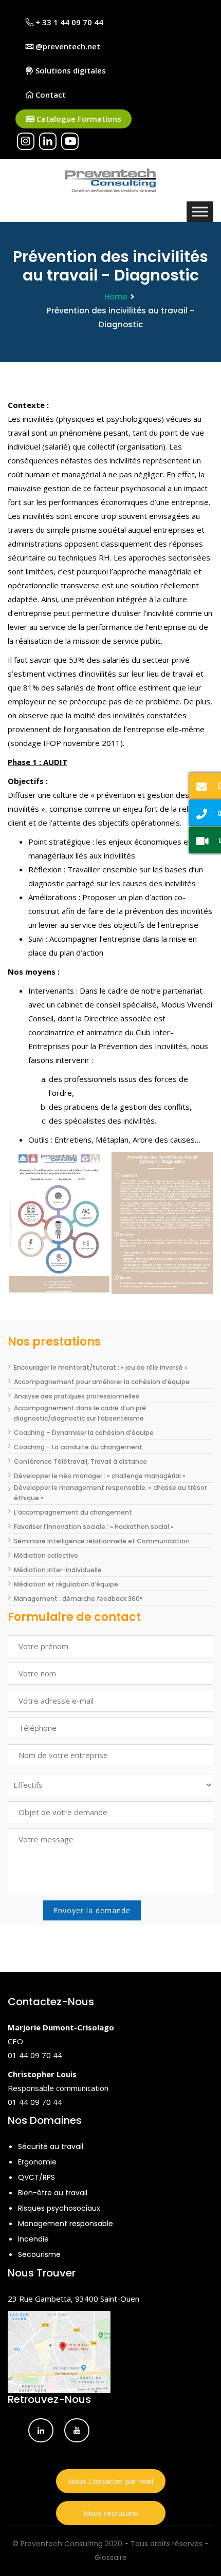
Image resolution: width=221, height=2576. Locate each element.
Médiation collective (46, 1555)
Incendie (33, 2239)
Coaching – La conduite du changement (78, 1447)
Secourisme (39, 2254)
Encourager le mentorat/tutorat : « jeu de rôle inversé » (101, 1367)
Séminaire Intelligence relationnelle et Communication (102, 1541)
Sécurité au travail (51, 2146)
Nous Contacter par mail (110, 2481)
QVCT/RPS (36, 2177)
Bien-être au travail (53, 2193)
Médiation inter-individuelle (58, 1570)
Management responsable (66, 2224)
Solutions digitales (70, 70)
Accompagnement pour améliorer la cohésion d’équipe (102, 1382)
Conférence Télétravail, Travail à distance (80, 1461)
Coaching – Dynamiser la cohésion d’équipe (84, 1433)
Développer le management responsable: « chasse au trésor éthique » (110, 1493)
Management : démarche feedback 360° (78, 1599)
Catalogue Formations (78, 119)
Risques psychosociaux (59, 2208)
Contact (50, 95)
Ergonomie (37, 2162)
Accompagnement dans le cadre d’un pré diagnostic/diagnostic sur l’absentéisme (80, 1413)
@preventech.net (67, 46)
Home (116, 297)
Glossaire (111, 2558)
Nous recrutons (111, 2513)
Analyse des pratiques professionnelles (77, 1396)
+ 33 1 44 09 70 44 (68, 22)
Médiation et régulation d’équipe (66, 1584)
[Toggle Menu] (200, 211)
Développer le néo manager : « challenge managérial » (100, 1476)
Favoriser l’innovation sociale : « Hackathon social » (94, 1527)
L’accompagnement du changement (73, 1512)
